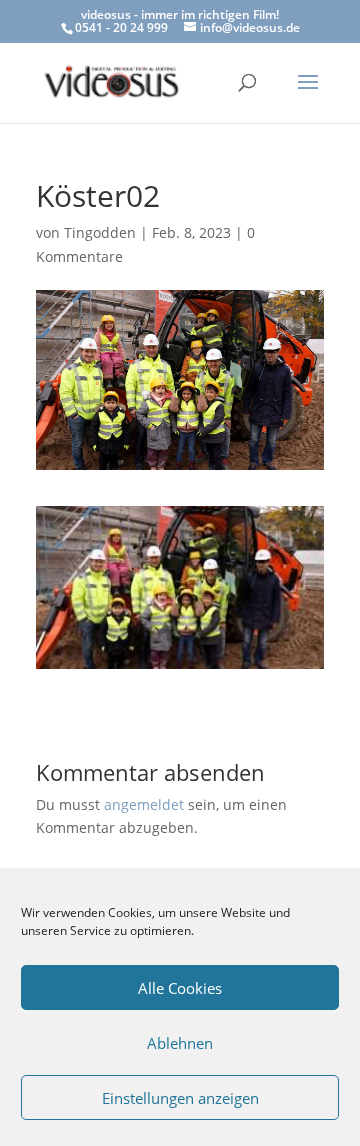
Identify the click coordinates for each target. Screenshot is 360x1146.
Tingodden (100, 232)
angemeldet (144, 804)
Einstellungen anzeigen (180, 1098)
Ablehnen (180, 1043)
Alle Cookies (180, 988)
